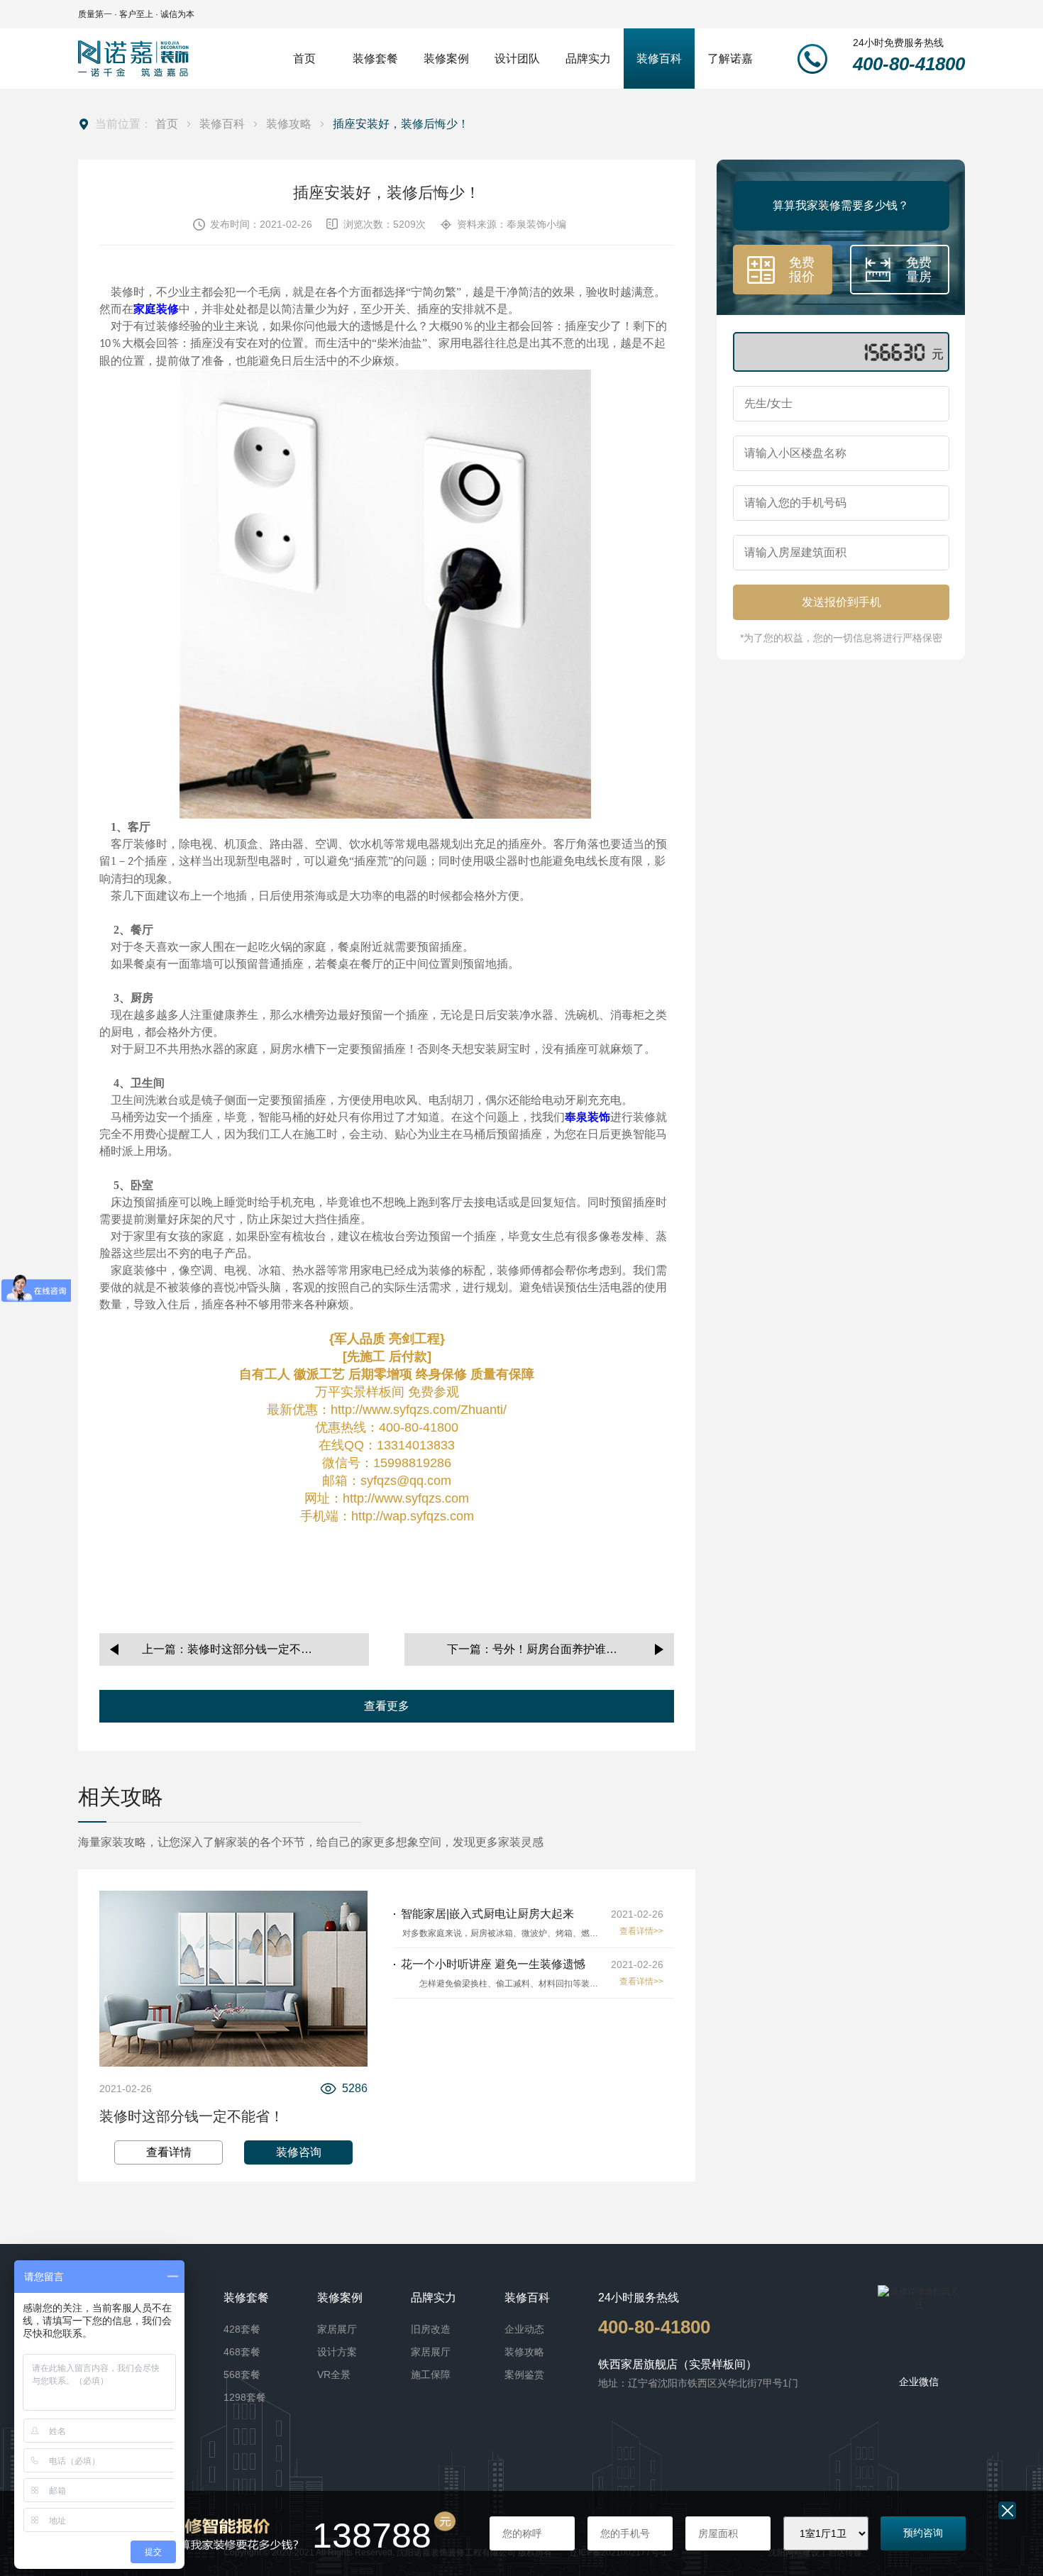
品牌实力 (434, 2298)
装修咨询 (299, 2152)
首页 (167, 124)
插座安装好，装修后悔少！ (401, 124)
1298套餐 (245, 2397)
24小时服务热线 (639, 2298)
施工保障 (431, 2375)
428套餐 (242, 2329)
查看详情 (169, 2152)
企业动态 (524, 2329)
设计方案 (337, 2352)
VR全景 (334, 2375)
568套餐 (242, 2375)
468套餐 (242, 2352)
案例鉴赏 (524, 2375)
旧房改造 (431, 2329)
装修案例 (340, 2298)
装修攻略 (289, 124)
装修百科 (222, 124)
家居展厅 (337, 2329)
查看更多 (387, 1706)
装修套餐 (246, 2298)
